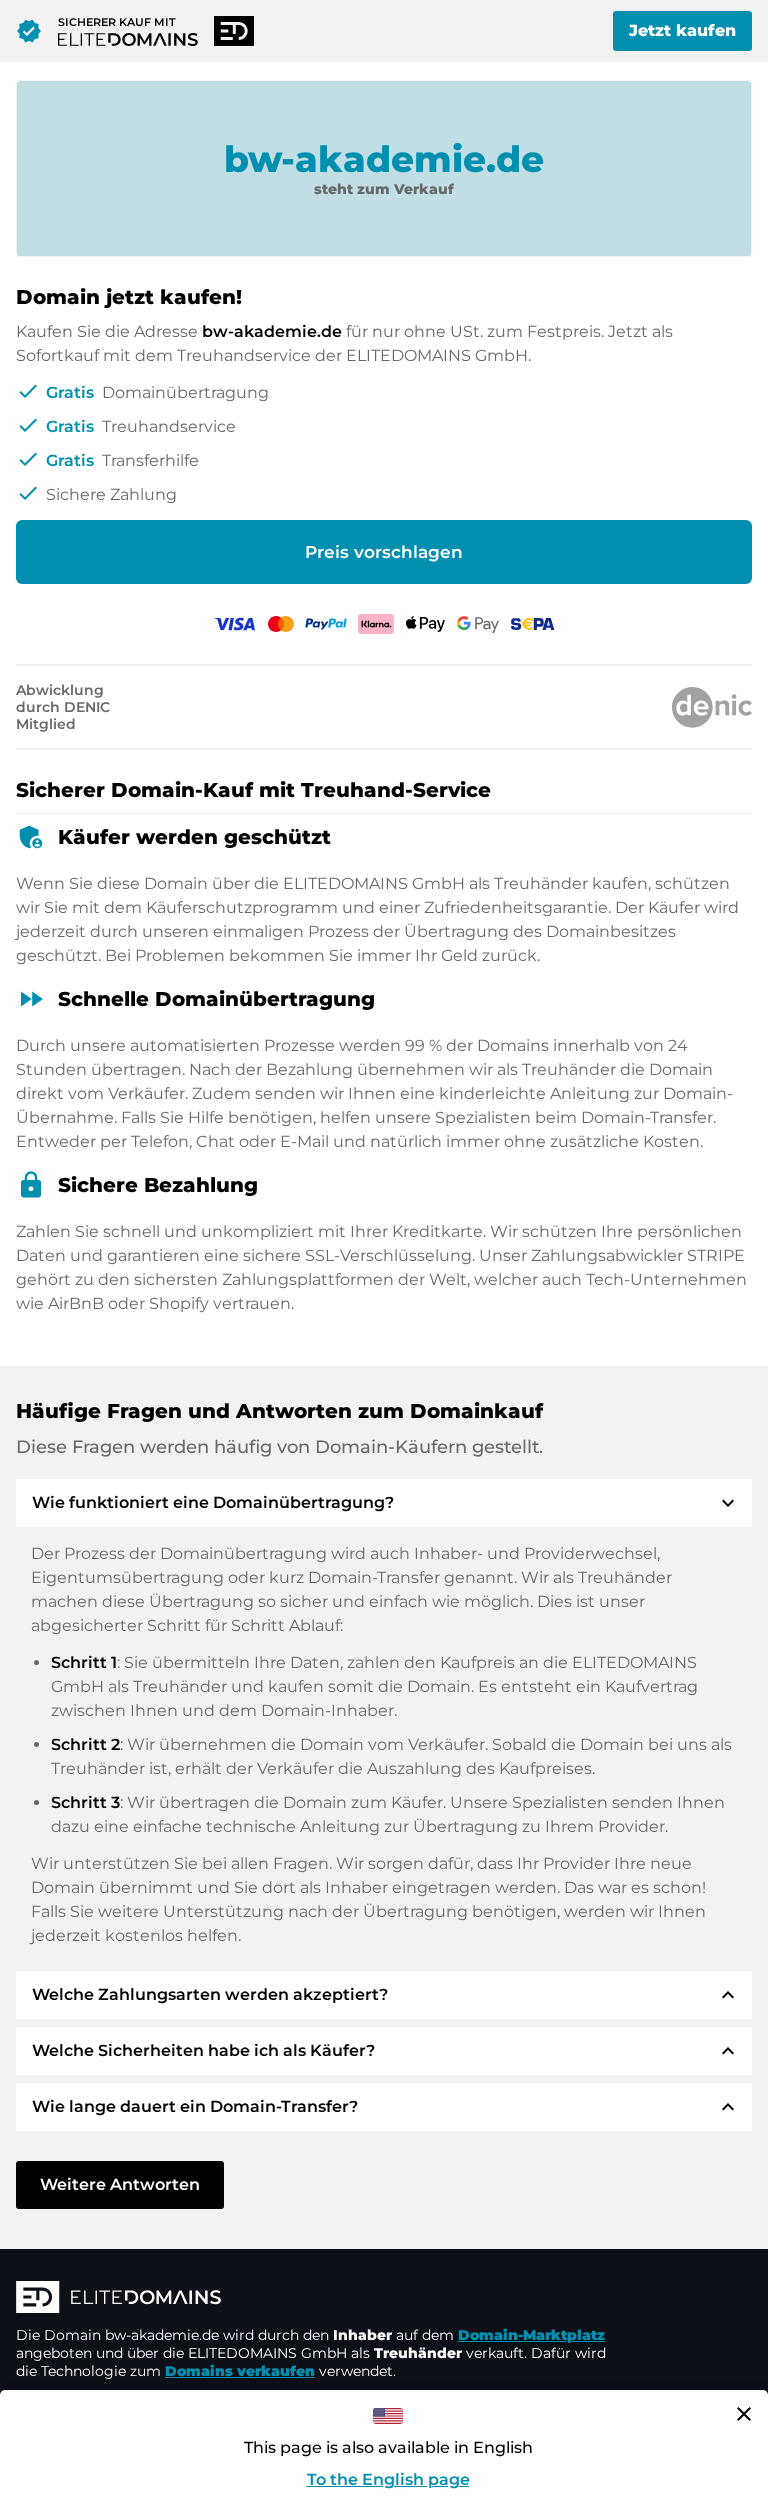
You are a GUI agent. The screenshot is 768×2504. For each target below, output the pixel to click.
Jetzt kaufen (682, 30)
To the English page (388, 2479)
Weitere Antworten (120, 2184)
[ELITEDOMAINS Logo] (316, 2299)
